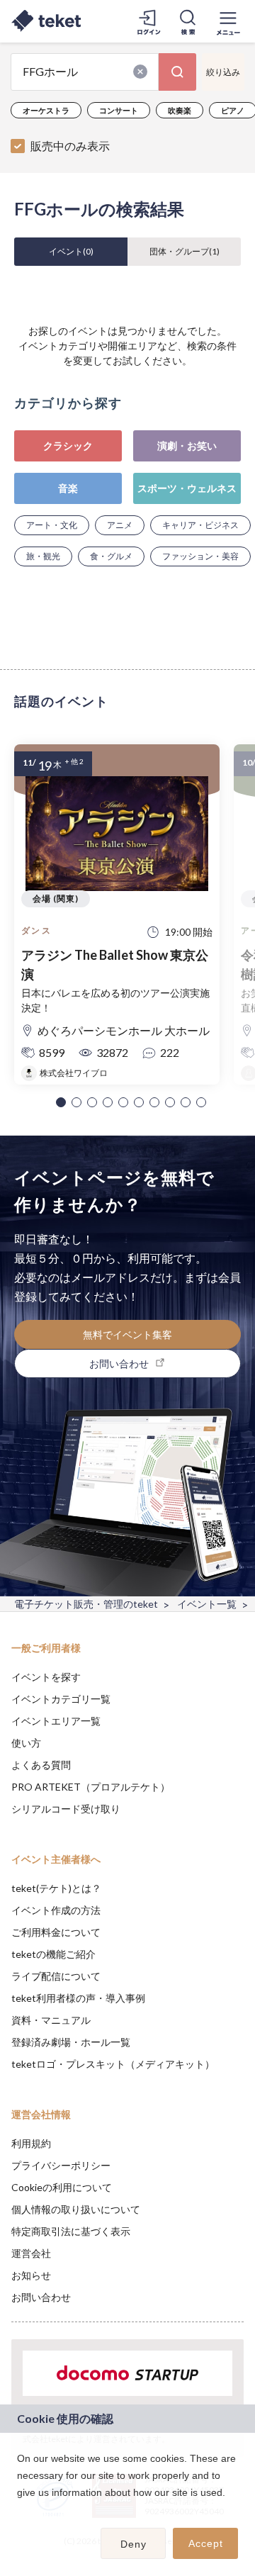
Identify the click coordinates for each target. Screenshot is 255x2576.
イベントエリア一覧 (56, 1721)
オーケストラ (46, 110)
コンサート (119, 110)
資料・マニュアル (51, 2020)
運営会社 (31, 2253)
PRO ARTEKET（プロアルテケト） (91, 1787)
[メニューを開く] (228, 21)
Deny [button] (134, 2544)
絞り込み (223, 72)
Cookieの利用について (62, 2187)
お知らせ (31, 2275)
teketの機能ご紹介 (53, 1954)
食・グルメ (111, 556)
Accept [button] (206, 2543)
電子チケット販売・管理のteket (86, 1604)
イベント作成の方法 (56, 1910)
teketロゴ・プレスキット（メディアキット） (113, 2064)
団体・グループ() (185, 251)
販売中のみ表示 (70, 146)
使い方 (26, 1743)
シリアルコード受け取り (66, 1809)
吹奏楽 (180, 110)
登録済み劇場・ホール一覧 (71, 2042)
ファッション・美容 (200, 556)
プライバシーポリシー (61, 2165)
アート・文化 (52, 525)
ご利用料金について (56, 1932)
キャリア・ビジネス (200, 525)
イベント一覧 (207, 1604)
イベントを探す (46, 1677)
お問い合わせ (41, 2297)
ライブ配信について (56, 1976)
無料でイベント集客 (127, 1334)
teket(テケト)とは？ (56, 1888)
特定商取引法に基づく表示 (71, 2231)
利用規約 (31, 2143)
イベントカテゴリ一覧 (61, 1699)
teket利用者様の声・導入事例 (78, 1998)
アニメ (120, 525)
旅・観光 (43, 556)
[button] (61, 1102)
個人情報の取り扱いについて (76, 2209)
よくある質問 (41, 1765)
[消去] (140, 72)
